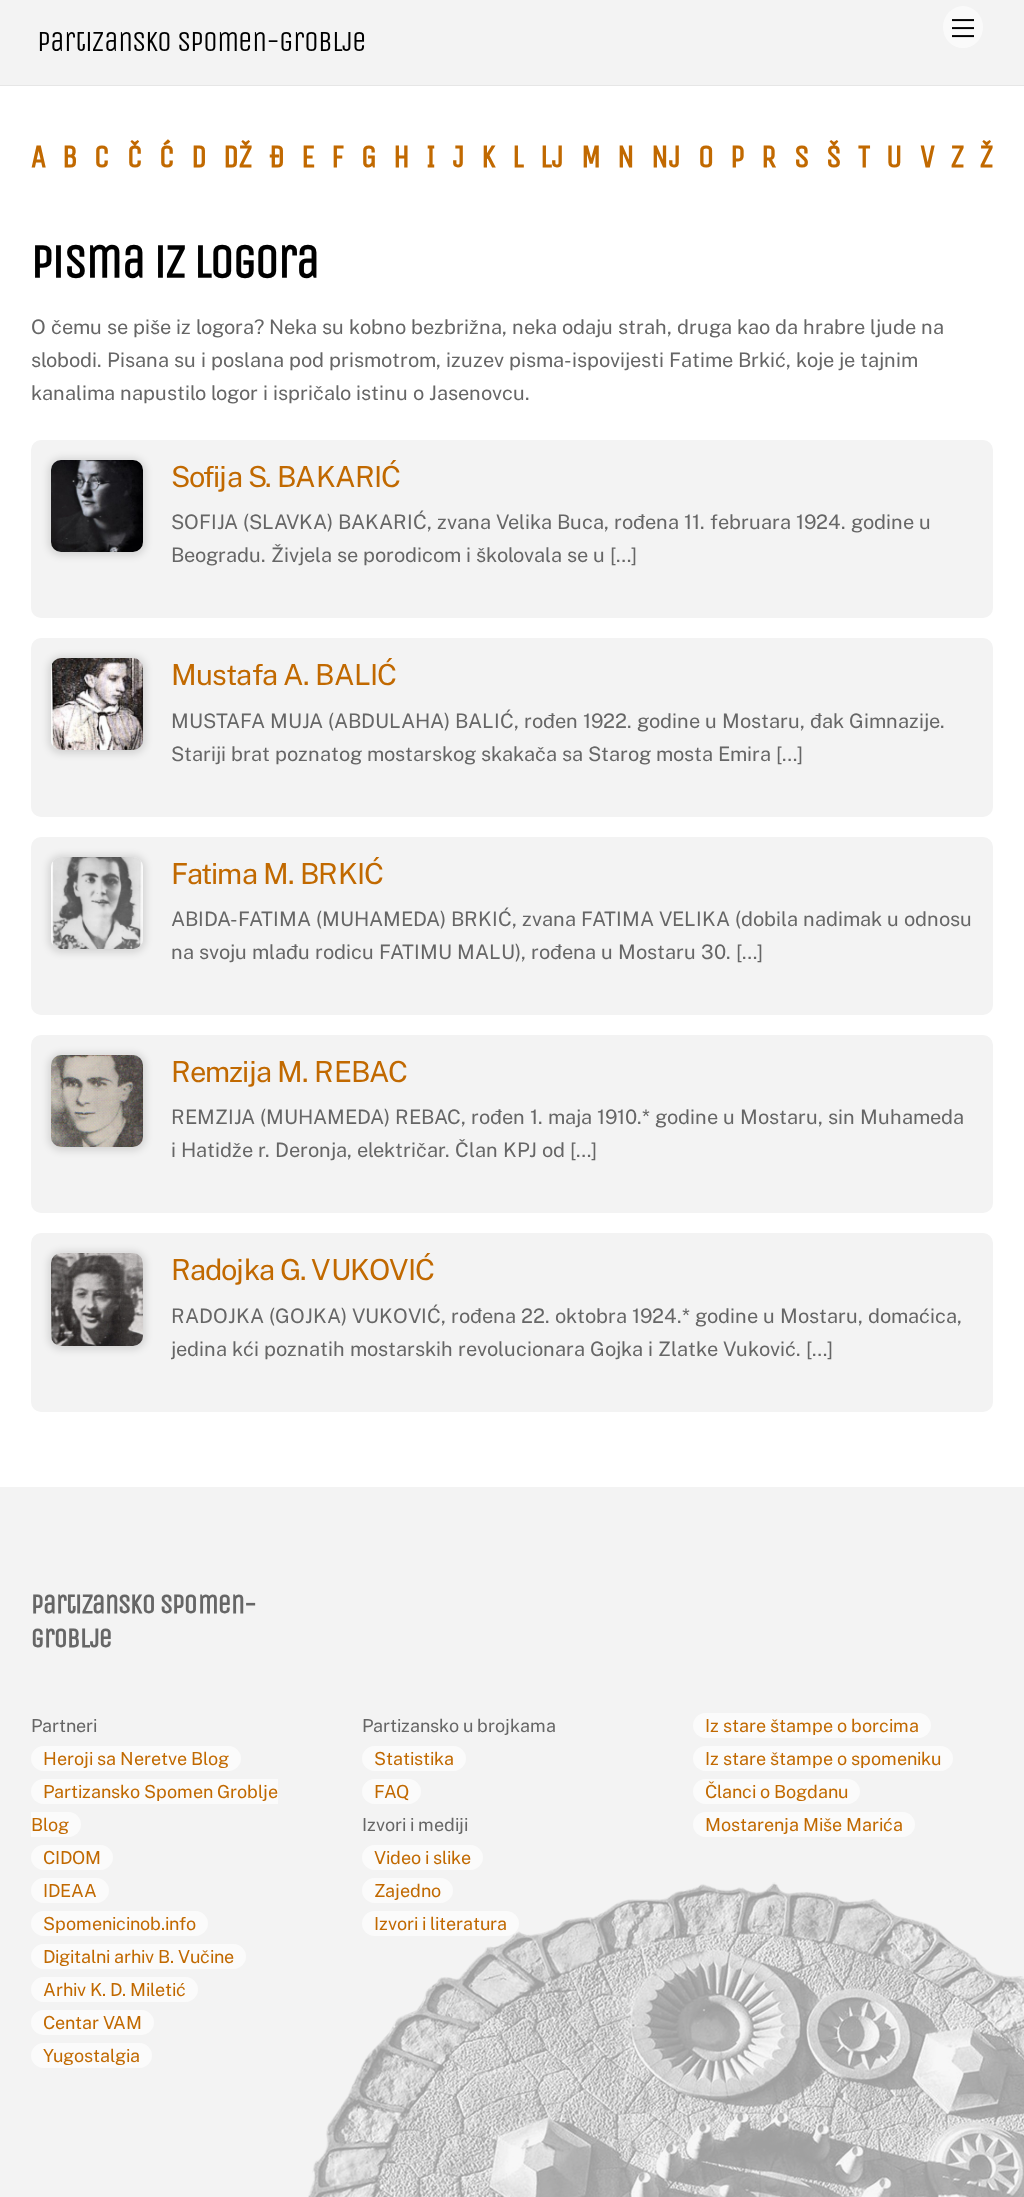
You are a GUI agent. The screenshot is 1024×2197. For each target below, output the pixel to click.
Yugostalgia (91, 2055)
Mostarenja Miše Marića (804, 1824)
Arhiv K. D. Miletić (114, 1989)
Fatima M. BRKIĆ (280, 873)
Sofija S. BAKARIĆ (288, 476)
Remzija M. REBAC (289, 1071)
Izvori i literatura (440, 1923)
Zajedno (407, 1890)
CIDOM (72, 1857)
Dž (237, 157)
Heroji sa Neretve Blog (136, 1758)
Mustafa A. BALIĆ (286, 674)
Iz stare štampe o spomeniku (823, 1758)
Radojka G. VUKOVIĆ (305, 1269)
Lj (552, 157)
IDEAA (70, 1890)
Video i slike (422, 1857)
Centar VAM (92, 2022)
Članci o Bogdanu (776, 1791)
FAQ (391, 1791)
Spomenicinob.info (119, 1923)
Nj (666, 157)
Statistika (414, 1758)
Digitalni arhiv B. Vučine (138, 1956)
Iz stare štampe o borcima (812, 1725)
